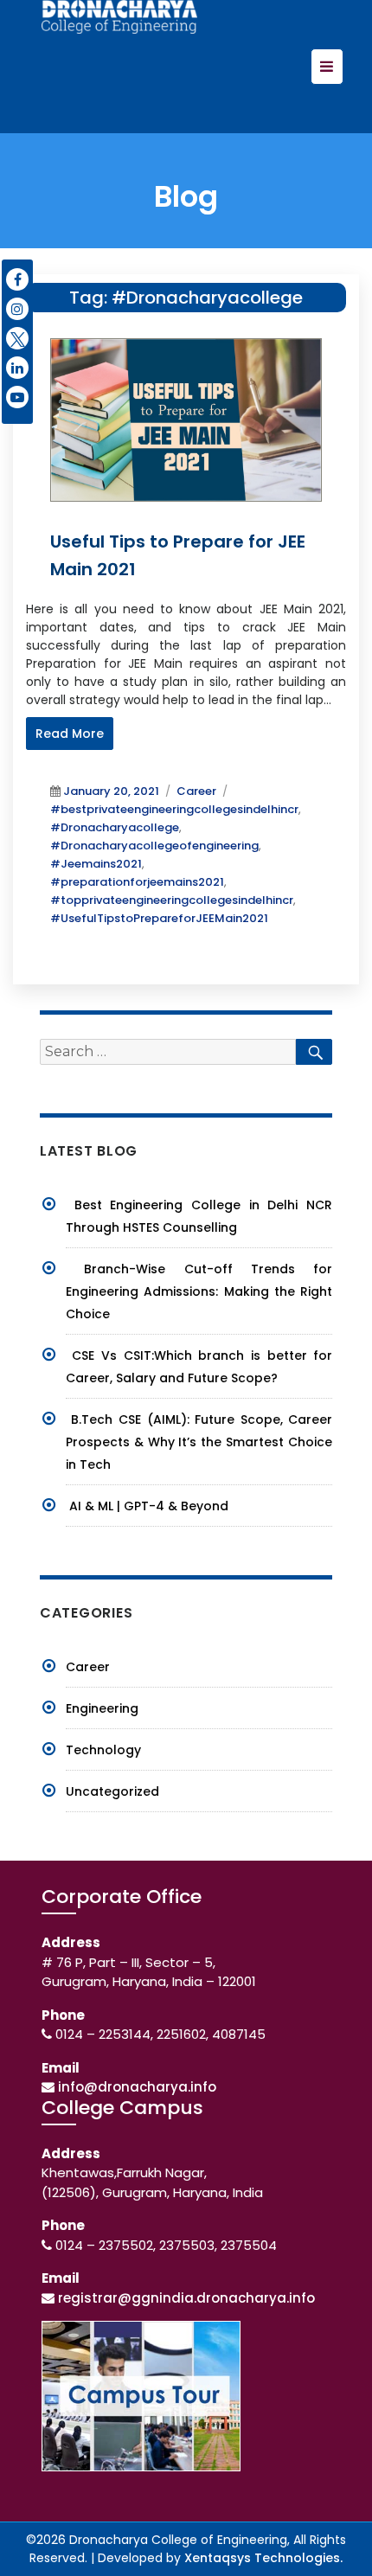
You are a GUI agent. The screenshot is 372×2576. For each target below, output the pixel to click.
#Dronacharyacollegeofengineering (154, 846)
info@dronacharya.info (137, 2087)
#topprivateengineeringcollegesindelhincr (172, 900)
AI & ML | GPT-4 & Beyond (149, 1506)
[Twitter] (18, 338)
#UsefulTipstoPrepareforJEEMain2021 (159, 918)
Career (196, 791)
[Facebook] (18, 279)
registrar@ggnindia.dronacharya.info (186, 2298)
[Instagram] (17, 309)
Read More (70, 734)
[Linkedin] (17, 368)
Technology (103, 1750)
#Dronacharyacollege (115, 827)
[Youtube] (17, 397)
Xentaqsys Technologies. (263, 2558)
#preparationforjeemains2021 (137, 882)
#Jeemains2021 (96, 864)
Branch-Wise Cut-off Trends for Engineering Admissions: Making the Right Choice (199, 1291)
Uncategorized (112, 1791)
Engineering (102, 1708)
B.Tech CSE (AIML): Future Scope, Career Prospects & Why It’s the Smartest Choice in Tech (199, 1442)
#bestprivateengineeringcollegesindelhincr (174, 809)
